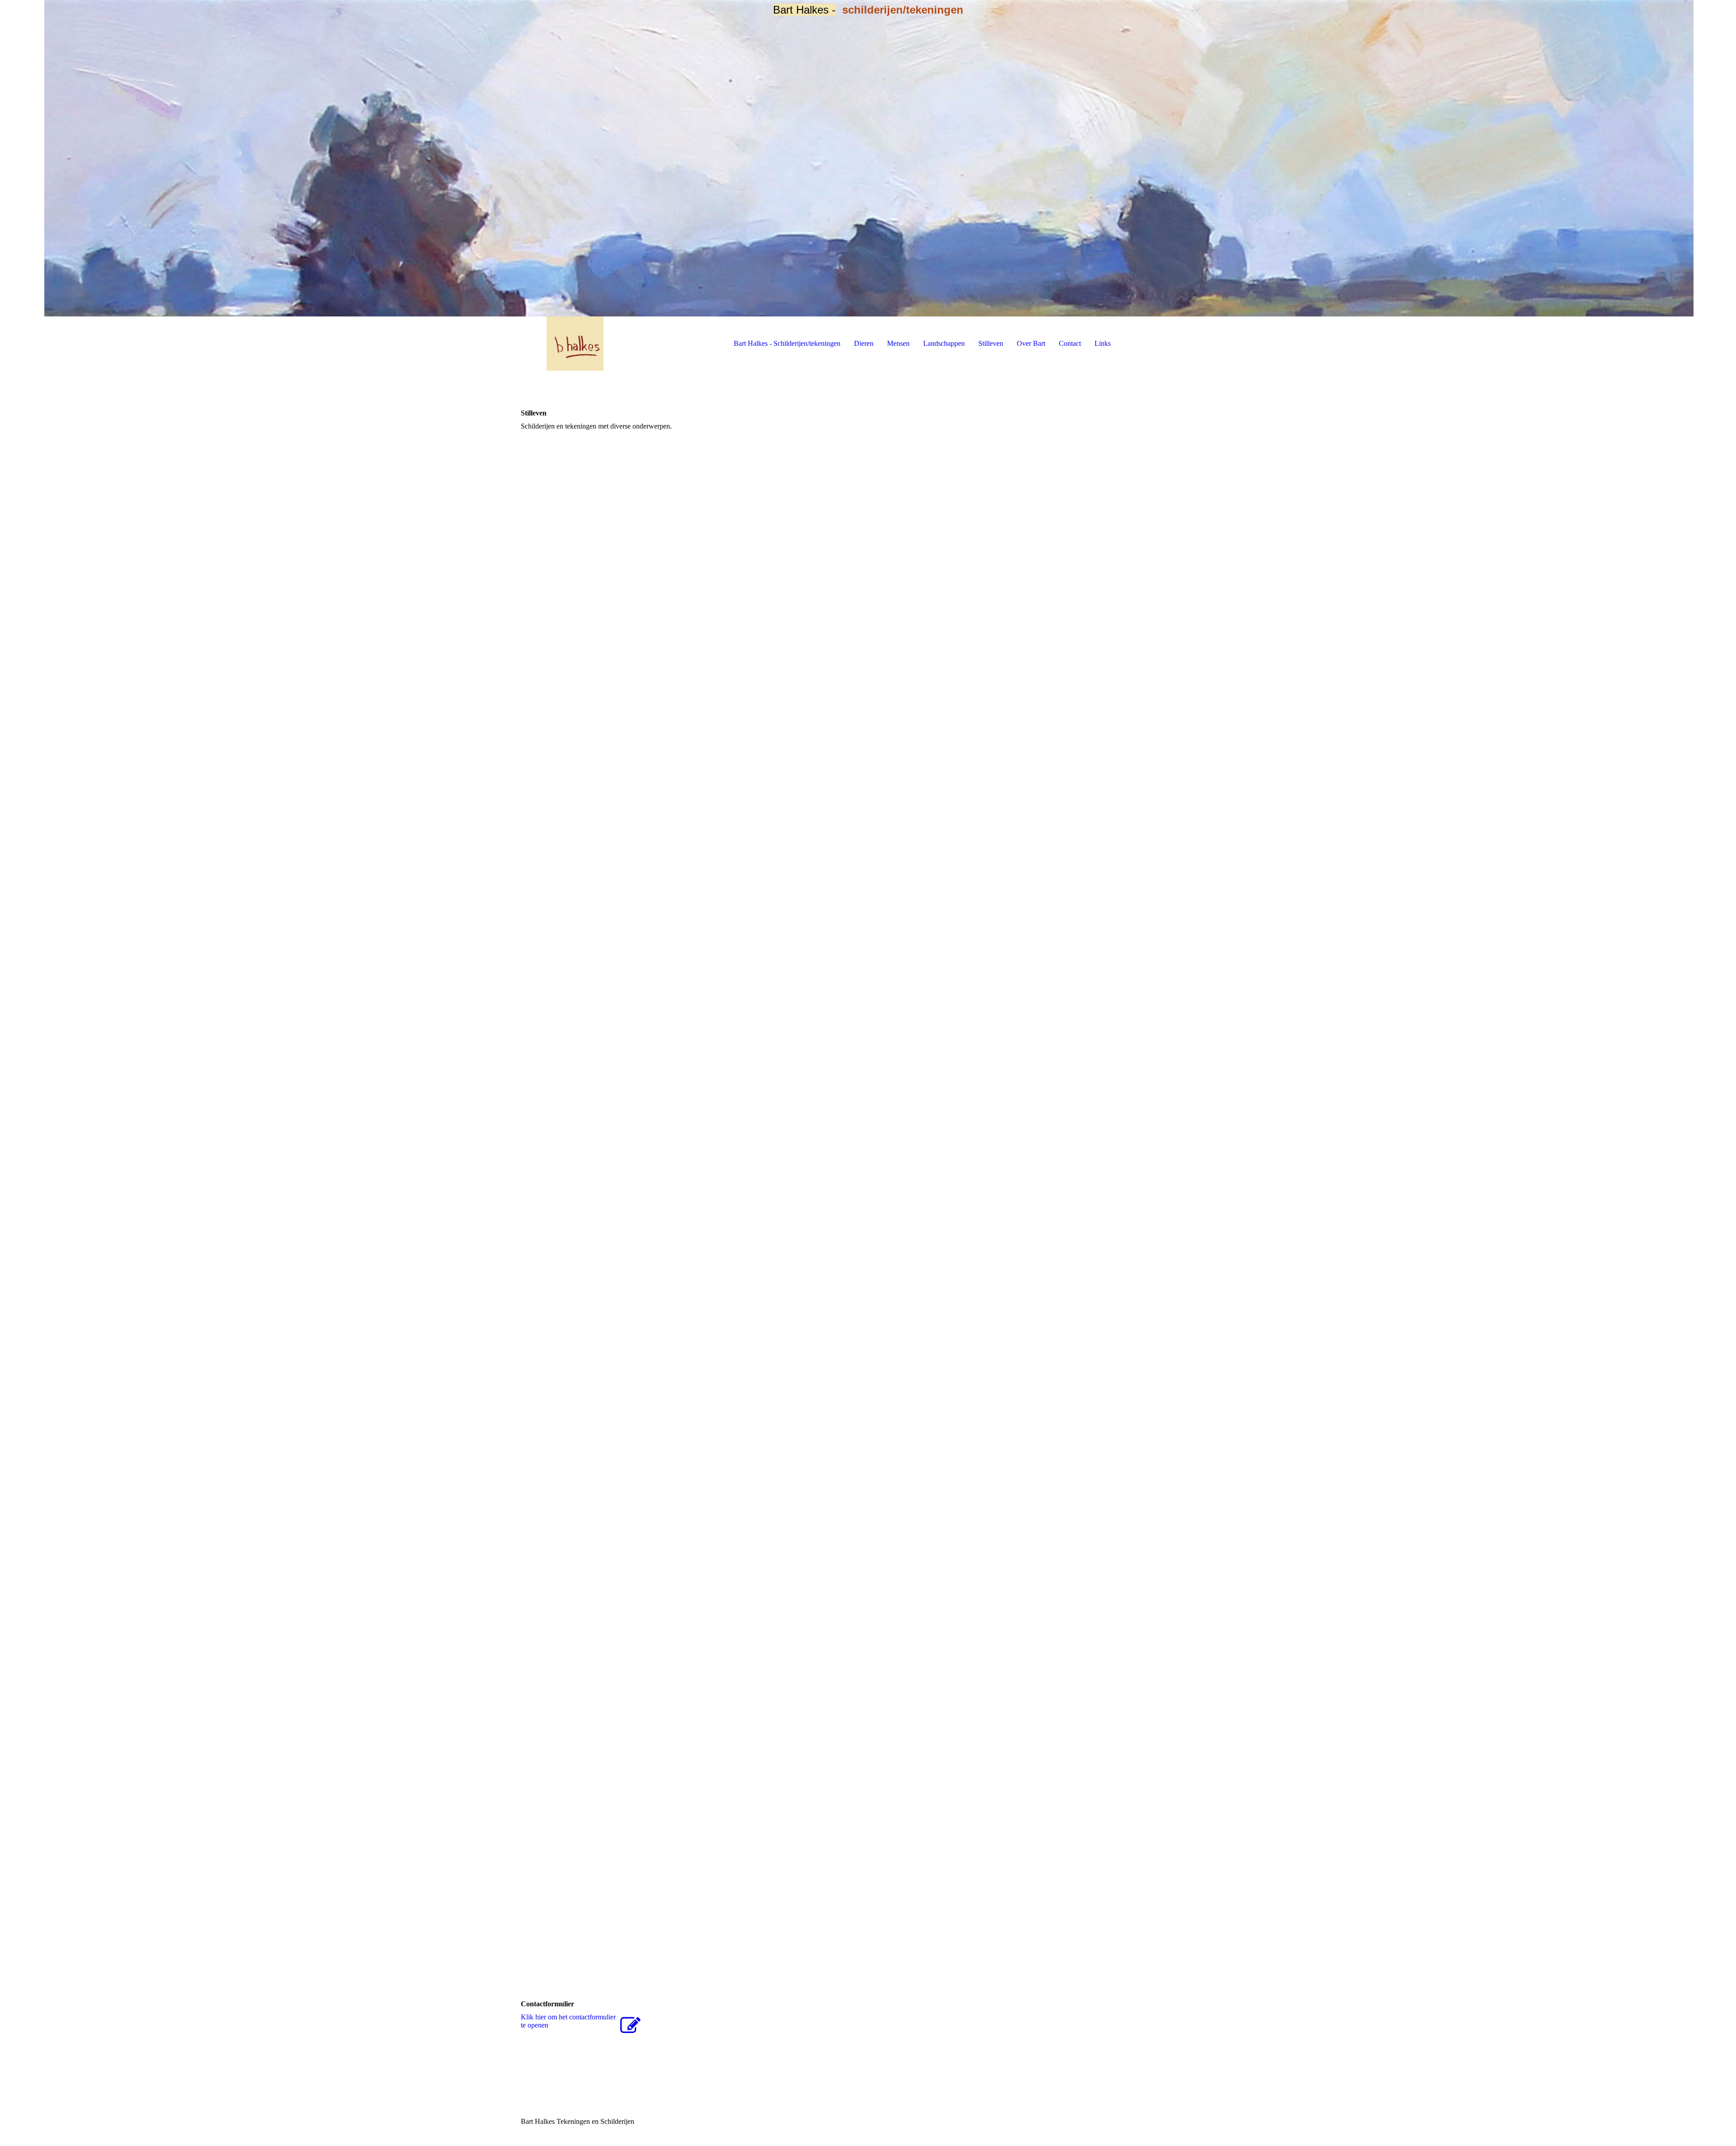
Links (1103, 343)
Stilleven (991, 343)
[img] (868, 158)
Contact (1070, 343)
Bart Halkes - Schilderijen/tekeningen (787, 343)
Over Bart (1031, 343)
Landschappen (944, 343)
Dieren (864, 343)
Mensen (898, 343)
